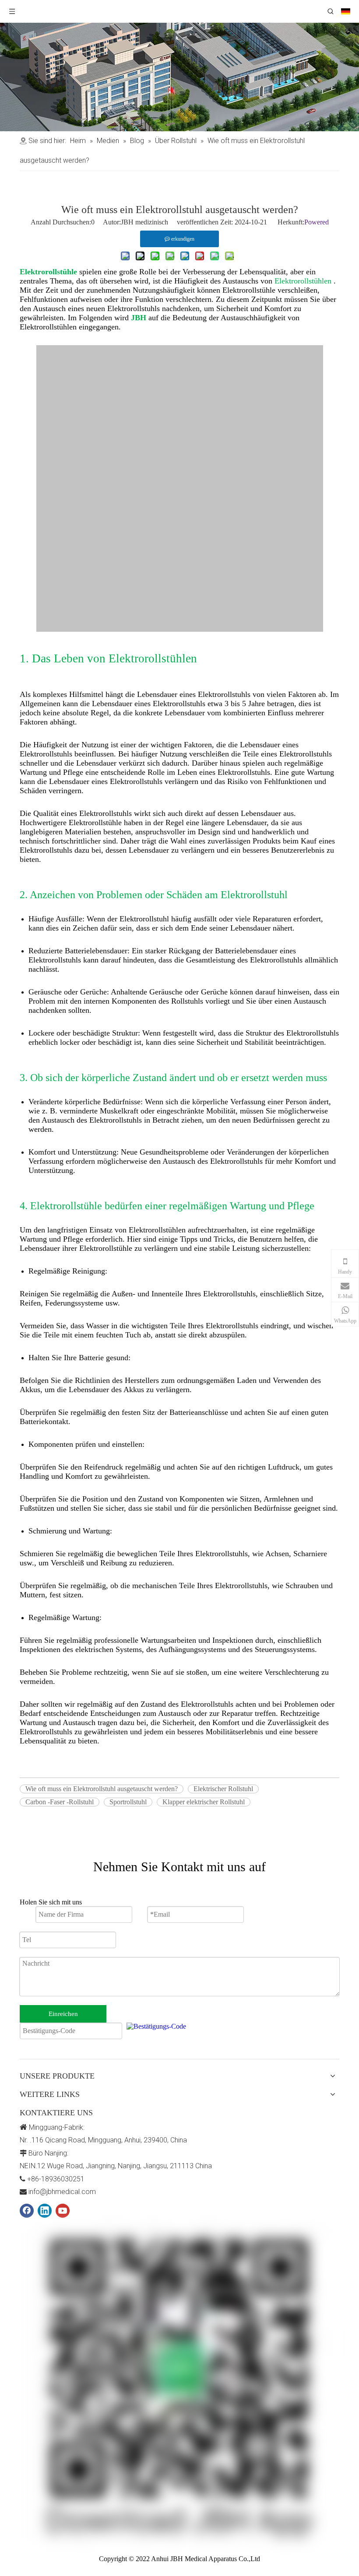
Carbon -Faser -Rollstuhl (60, 1802)
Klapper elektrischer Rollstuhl (204, 1802)
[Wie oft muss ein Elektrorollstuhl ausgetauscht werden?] (180, 629)
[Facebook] (27, 2211)
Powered (317, 222)
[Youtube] (63, 2211)
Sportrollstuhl (128, 1802)
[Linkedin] (45, 2211)
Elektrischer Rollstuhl (223, 1789)
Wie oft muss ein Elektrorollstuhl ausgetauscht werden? (102, 1789)
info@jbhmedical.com (62, 2192)
